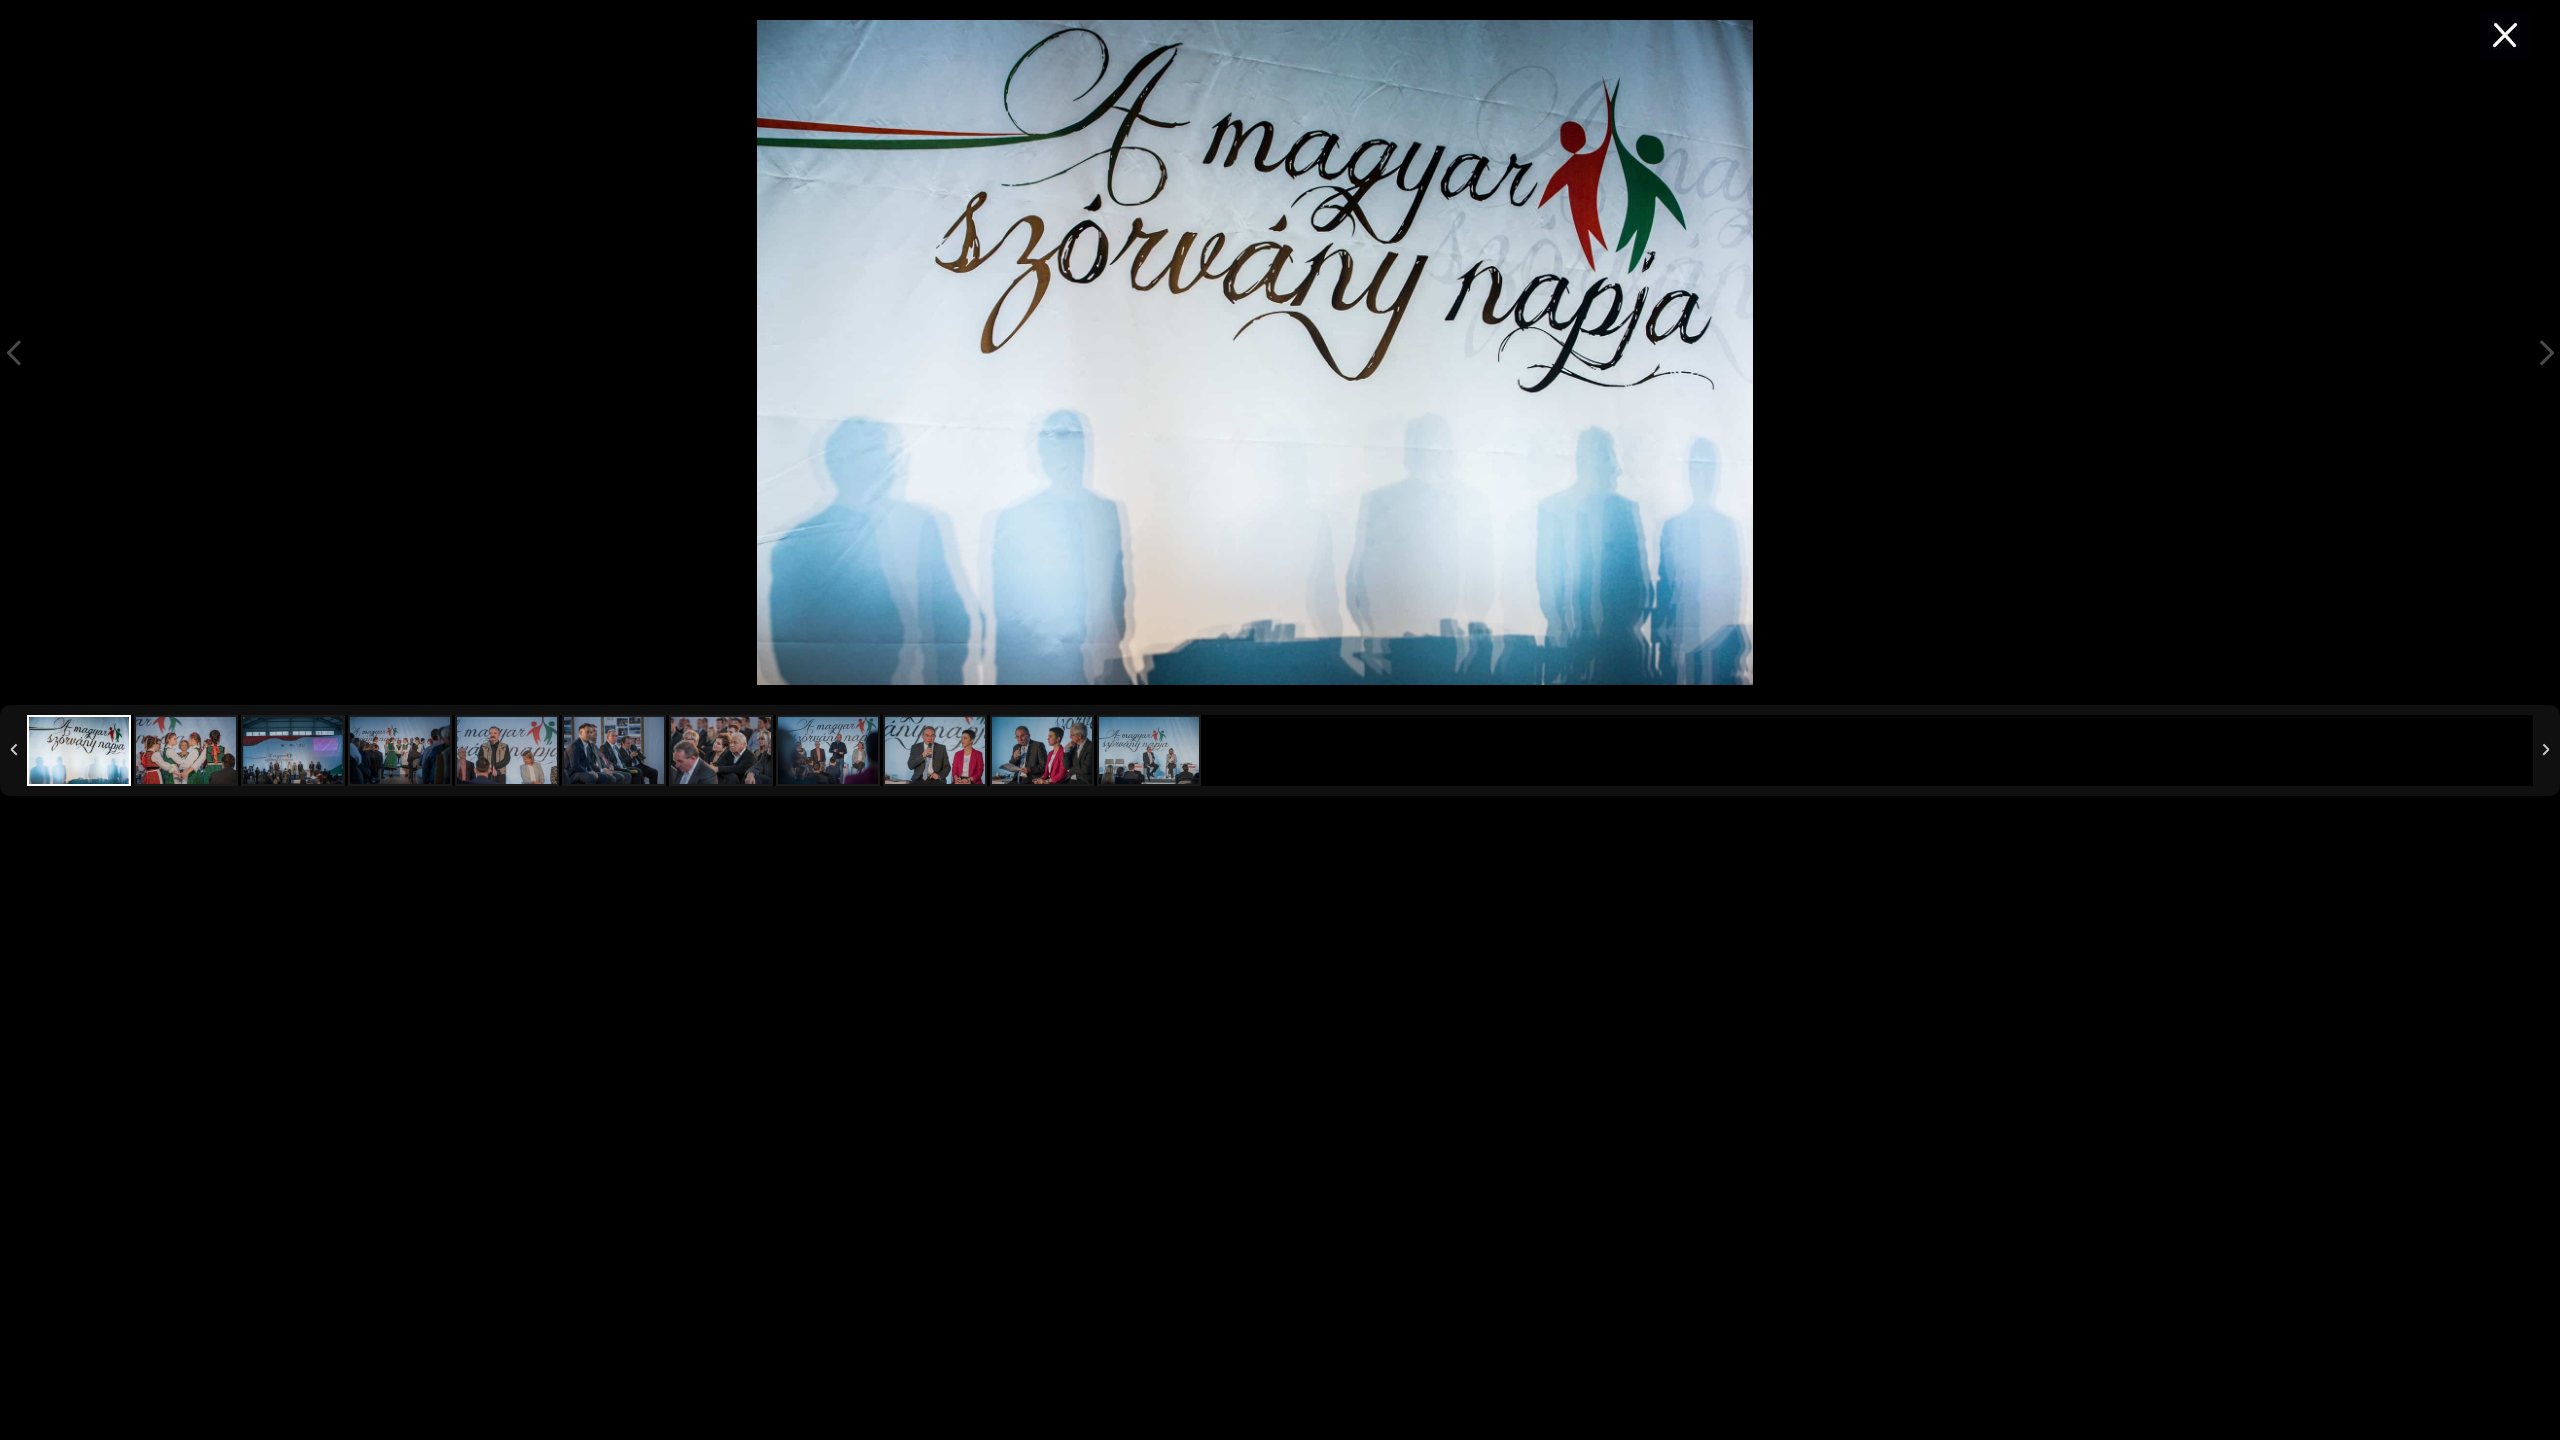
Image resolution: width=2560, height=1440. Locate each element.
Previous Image (14, 352)
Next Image (2546, 352)
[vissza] (2505, 35)
